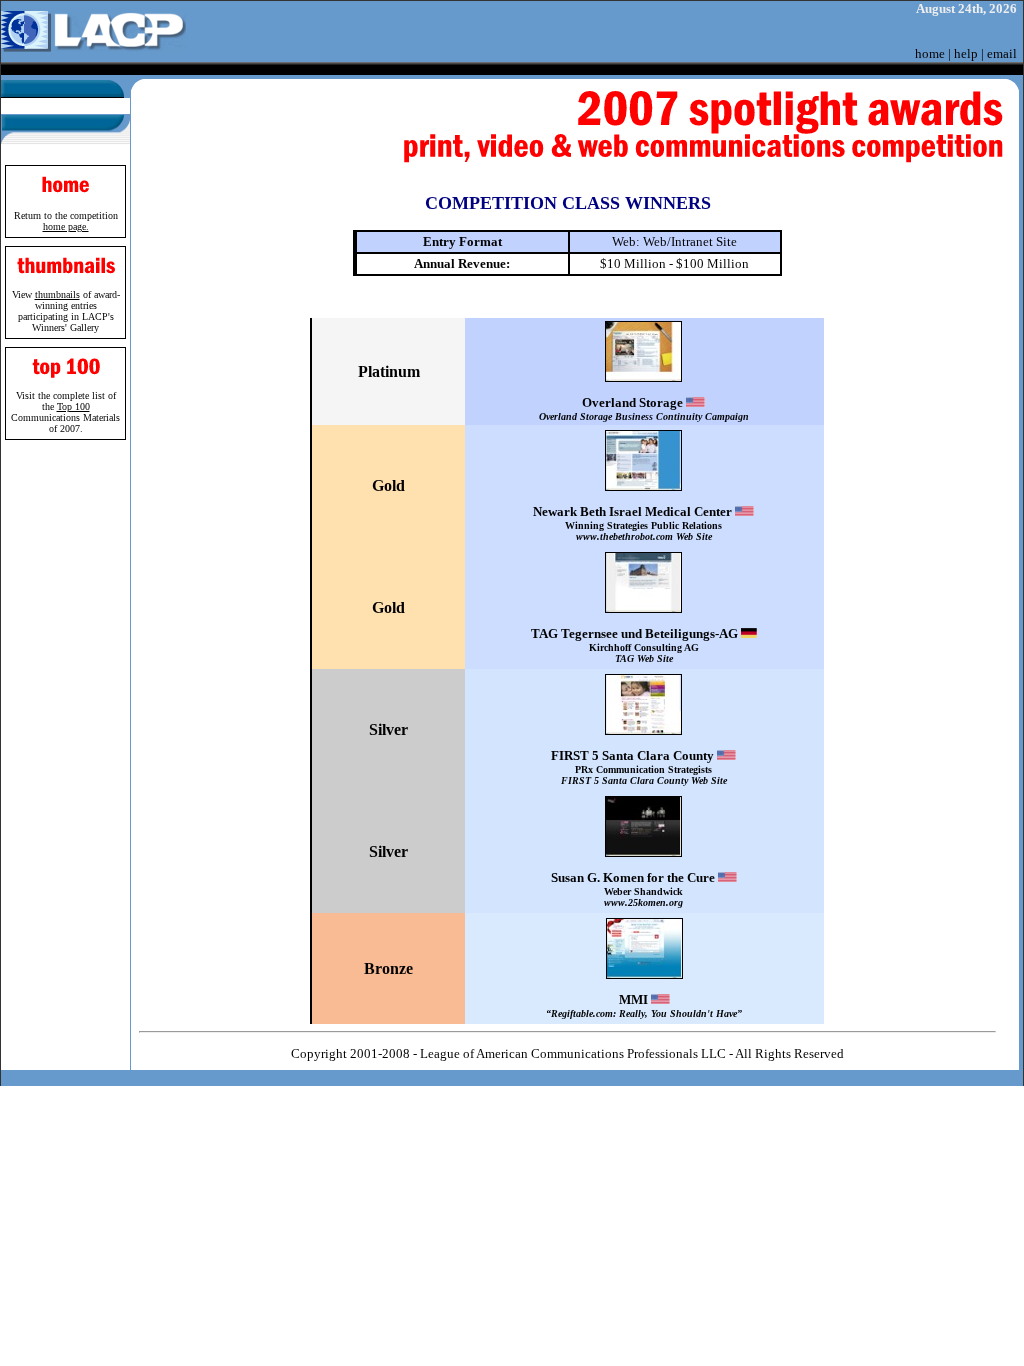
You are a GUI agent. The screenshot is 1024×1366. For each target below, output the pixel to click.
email (1002, 53)
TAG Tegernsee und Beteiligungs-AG (636, 645)
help (966, 53)
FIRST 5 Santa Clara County (639, 767)
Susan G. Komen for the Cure (634, 889)
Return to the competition (66, 221)
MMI (644, 1005)
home (930, 53)
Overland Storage (644, 408)
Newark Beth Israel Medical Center (634, 523)
